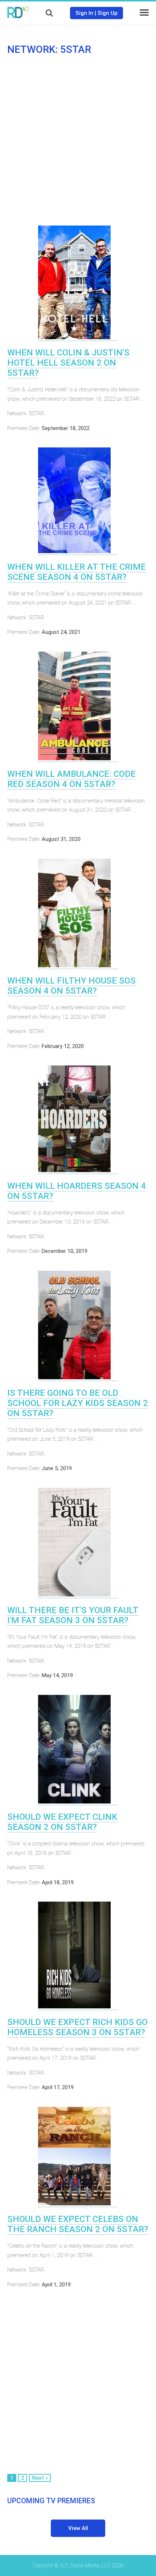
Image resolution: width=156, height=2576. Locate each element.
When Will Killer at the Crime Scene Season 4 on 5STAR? (77, 572)
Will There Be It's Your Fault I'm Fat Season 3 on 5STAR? (73, 1615)
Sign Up (108, 13)
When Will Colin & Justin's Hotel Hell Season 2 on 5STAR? (68, 363)
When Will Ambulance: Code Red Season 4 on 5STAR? (71, 779)
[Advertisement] (78, 140)
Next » (40, 2478)
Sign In (84, 13)
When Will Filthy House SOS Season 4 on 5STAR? (71, 986)
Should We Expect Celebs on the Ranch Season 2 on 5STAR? (78, 2224)
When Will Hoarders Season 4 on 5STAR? (77, 1191)
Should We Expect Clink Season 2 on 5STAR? (62, 1822)
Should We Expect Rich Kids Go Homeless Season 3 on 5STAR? (77, 2027)
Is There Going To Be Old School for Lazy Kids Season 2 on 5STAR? (78, 1403)
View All (78, 2528)
